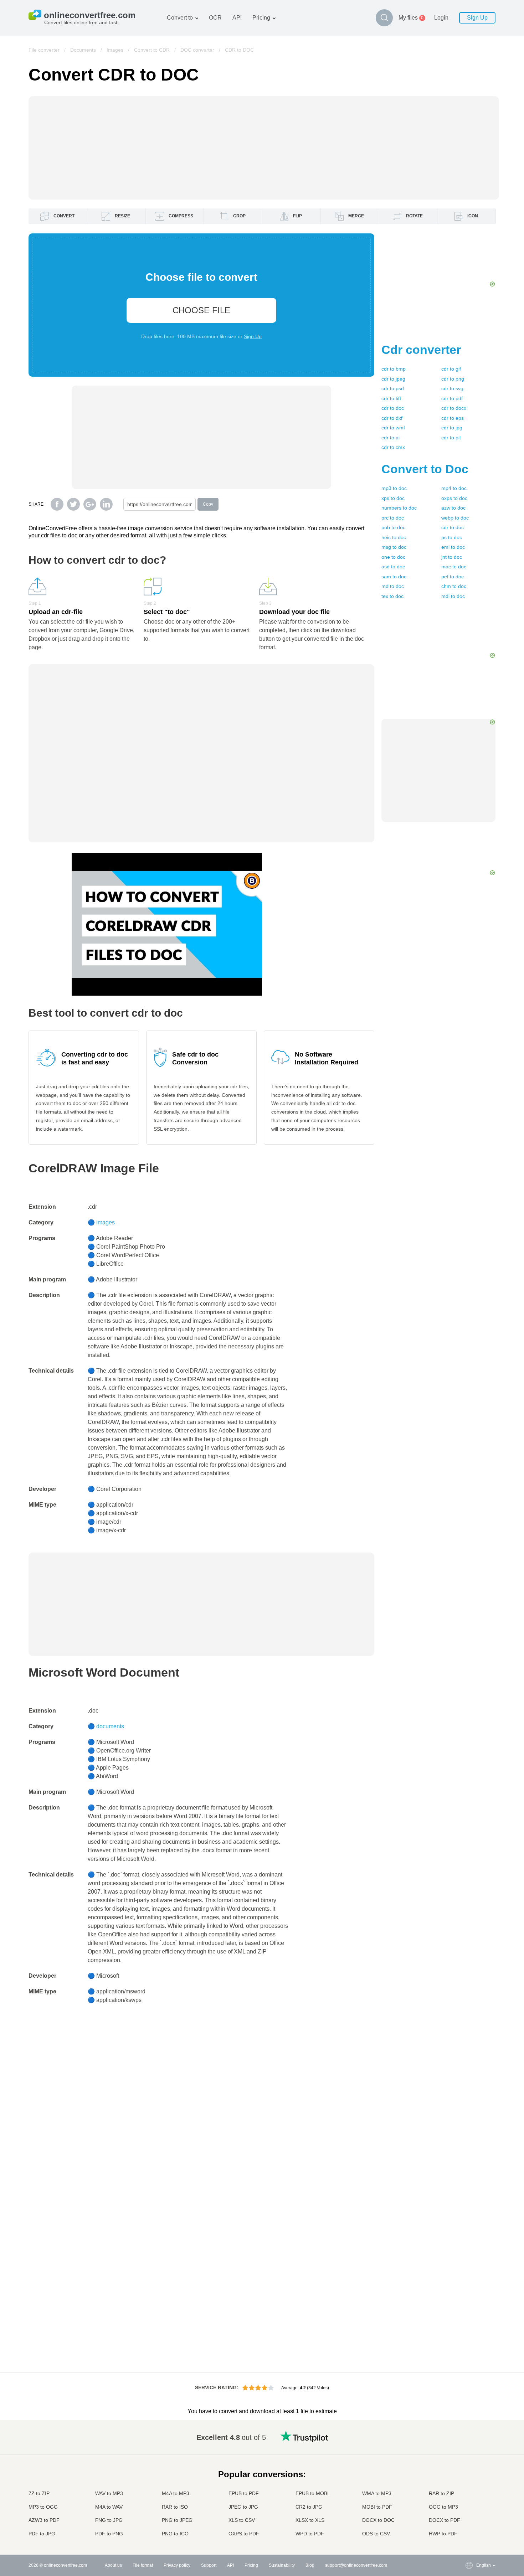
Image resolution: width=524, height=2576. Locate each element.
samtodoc (394, 577)
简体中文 (471, 2520)
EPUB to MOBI (312, 2493)
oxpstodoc (454, 498)
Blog (310, 2565)
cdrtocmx (393, 447)
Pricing (261, 18)
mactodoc (454, 567)
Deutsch (470, 2464)
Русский (470, 2443)
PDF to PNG (109, 2534)
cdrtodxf (392, 418)
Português (472, 2499)
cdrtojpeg (393, 379)
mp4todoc (454, 488)
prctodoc (393, 518)
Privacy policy (177, 2565)
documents (110, 1726)
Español (470, 2457)
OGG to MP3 (443, 2507)
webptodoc (455, 518)
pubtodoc (393, 527)
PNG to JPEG (177, 2520)
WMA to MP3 (377, 2493)
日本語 (468, 2478)
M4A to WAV (109, 2507)
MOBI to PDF (377, 2507)
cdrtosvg (452, 388)
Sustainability (282, 2565)
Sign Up (477, 18)
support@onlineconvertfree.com (356, 2565)
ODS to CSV (376, 2534)
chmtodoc (454, 586)
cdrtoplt (451, 438)
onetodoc (393, 557)
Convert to (180, 18)
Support (209, 2565)
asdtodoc (393, 567)
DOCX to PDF (445, 2520)
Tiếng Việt (472, 2492)
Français (470, 2471)
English (469, 2436)
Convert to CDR (152, 50)
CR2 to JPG (309, 2507)
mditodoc (453, 596)
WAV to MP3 (109, 2493)
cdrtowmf (393, 428)
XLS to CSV (242, 2520)
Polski (468, 2534)
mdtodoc (393, 586)
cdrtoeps (453, 418)
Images (115, 50)
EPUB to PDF (244, 2493)
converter (421, 350)
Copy (208, 504)
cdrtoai (391, 438)
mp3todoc (394, 488)
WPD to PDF (310, 2534)
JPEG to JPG (243, 2507)
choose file (201, 310)
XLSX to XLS (310, 2520)
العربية (468, 2450)
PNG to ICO (175, 2534)
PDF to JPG (42, 2534)
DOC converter (197, 50)
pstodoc (452, 537)
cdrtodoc (393, 408)
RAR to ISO (175, 2507)
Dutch (468, 2506)
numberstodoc (399, 508)
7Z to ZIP (39, 2493)
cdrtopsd (393, 388)
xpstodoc (393, 498)
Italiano (469, 2485)
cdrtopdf (452, 398)
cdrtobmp (394, 369)
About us (113, 2565)
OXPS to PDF (244, 2534)
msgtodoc (394, 547)
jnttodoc (452, 557)
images (106, 1222)
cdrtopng (453, 379)
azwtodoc (453, 508)
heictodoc (394, 537)
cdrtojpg (452, 428)
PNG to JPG (109, 2520)
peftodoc (453, 577)
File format (143, 2565)
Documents (83, 50)
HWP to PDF (443, 2534)
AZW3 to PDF (44, 2520)
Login (441, 18)
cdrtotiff (391, 398)
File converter (44, 50)
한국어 (468, 2527)
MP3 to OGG (43, 2507)
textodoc (392, 596)
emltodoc (453, 547)
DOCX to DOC (378, 2520)
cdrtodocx (454, 408)
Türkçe (469, 2513)
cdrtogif (451, 369)
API (237, 18)
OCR (215, 18)
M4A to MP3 (176, 2493)
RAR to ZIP (441, 2493)
